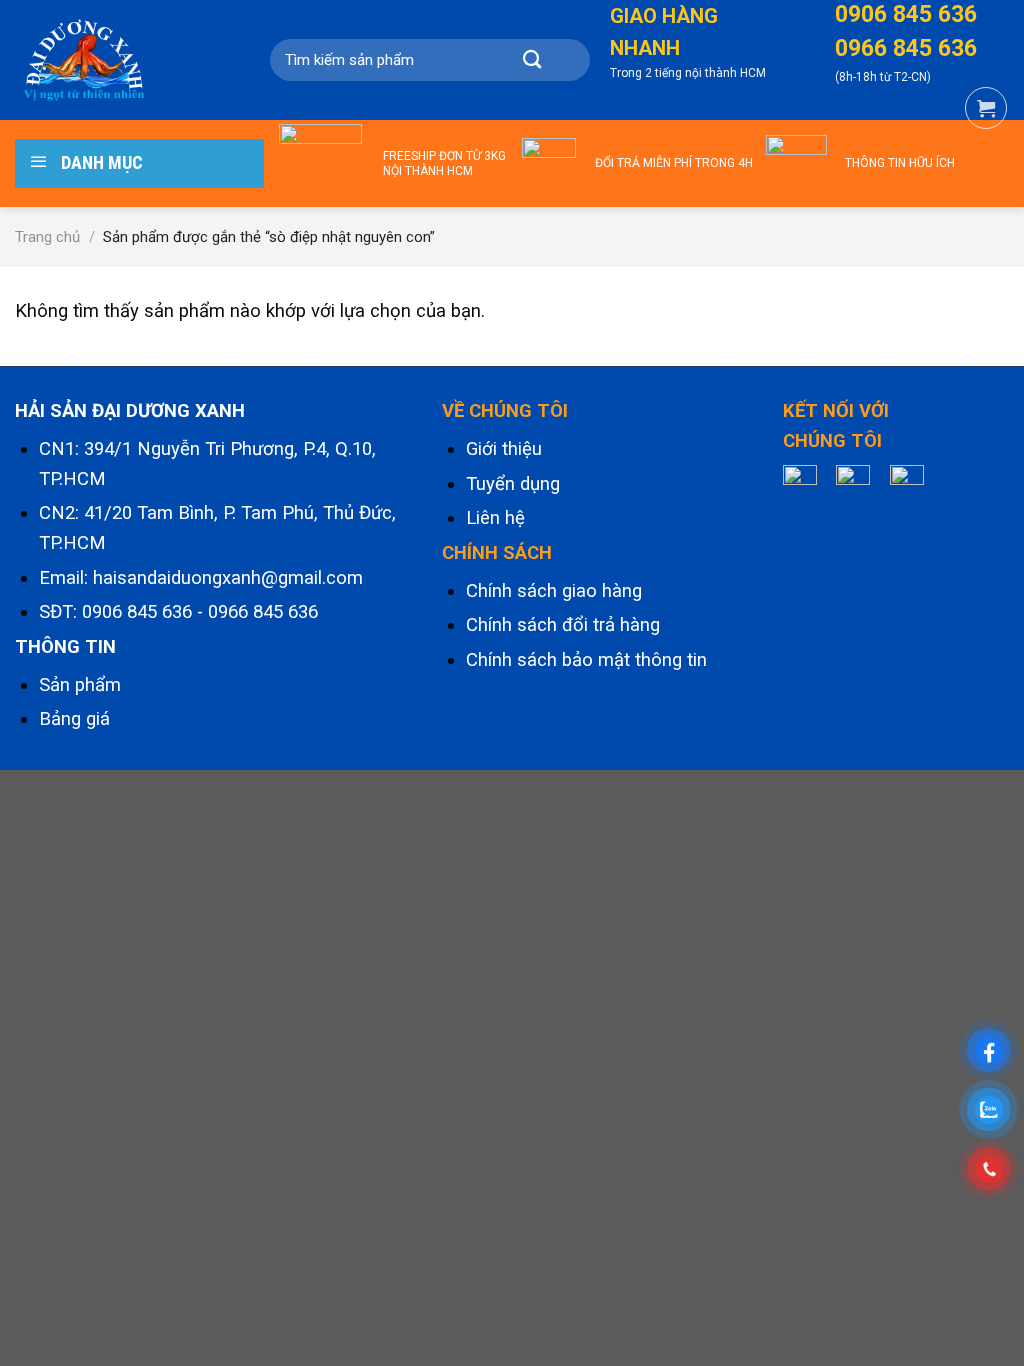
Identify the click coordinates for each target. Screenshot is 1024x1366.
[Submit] (532, 60)
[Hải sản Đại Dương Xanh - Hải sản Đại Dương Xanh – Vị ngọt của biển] (107, 60)
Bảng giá (74, 719)
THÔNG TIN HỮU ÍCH (900, 163)
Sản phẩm (80, 685)
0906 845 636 (137, 612)
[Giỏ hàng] (986, 108)
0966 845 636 (263, 612)
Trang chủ (47, 237)
